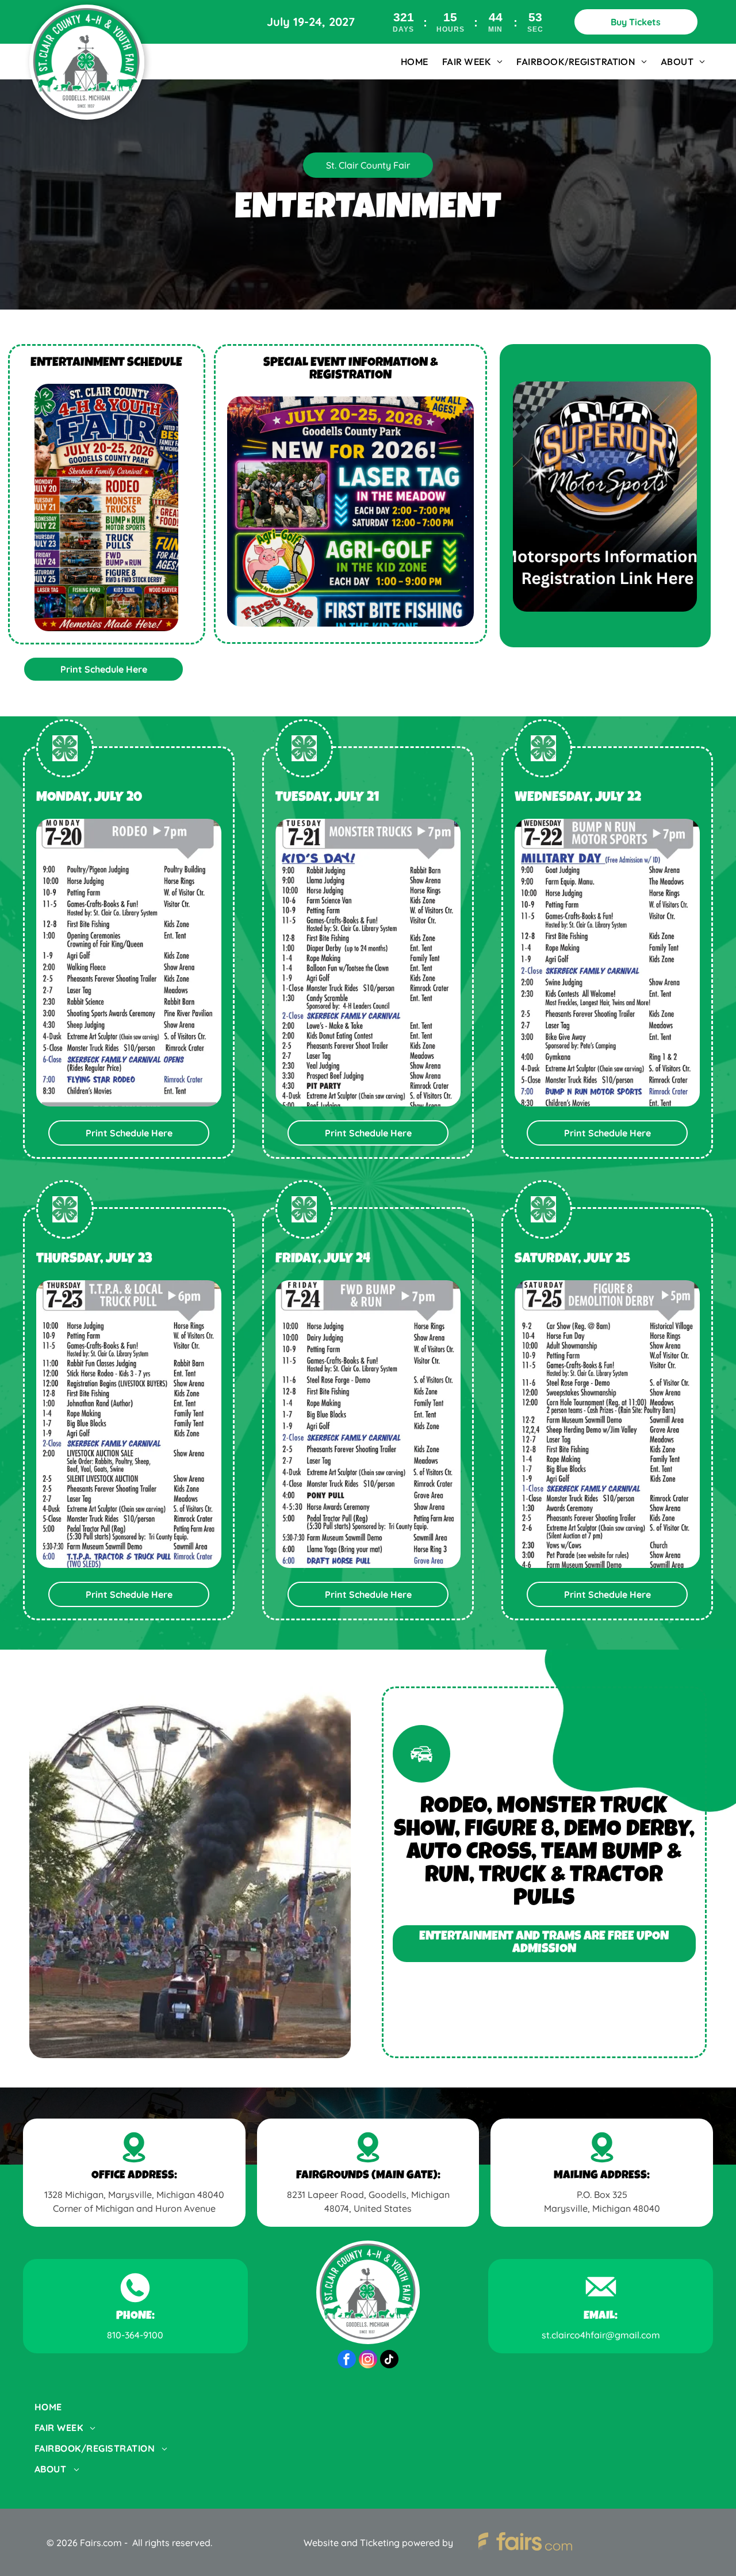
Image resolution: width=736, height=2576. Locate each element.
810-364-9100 (135, 2335)
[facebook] (347, 2361)
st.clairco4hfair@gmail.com (601, 2335)
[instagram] (368, 2361)
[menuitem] (415, 62)
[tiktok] (389, 2361)
